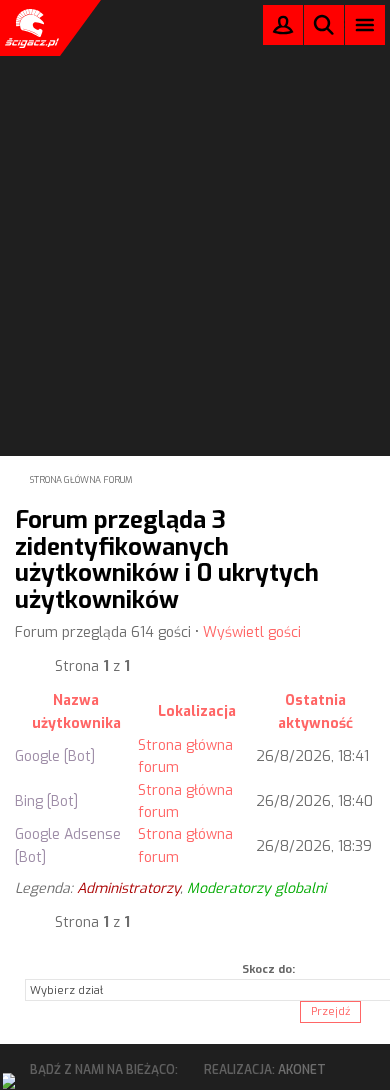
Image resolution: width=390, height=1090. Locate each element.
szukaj (324, 24)
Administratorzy (128, 888)
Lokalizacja (197, 711)
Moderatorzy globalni (256, 888)
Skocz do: (268, 969)
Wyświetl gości (252, 632)
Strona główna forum (81, 480)
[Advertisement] (195, 201)
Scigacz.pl (30, 28)
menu (365, 24)
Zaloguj (283, 29)
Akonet (302, 1070)
